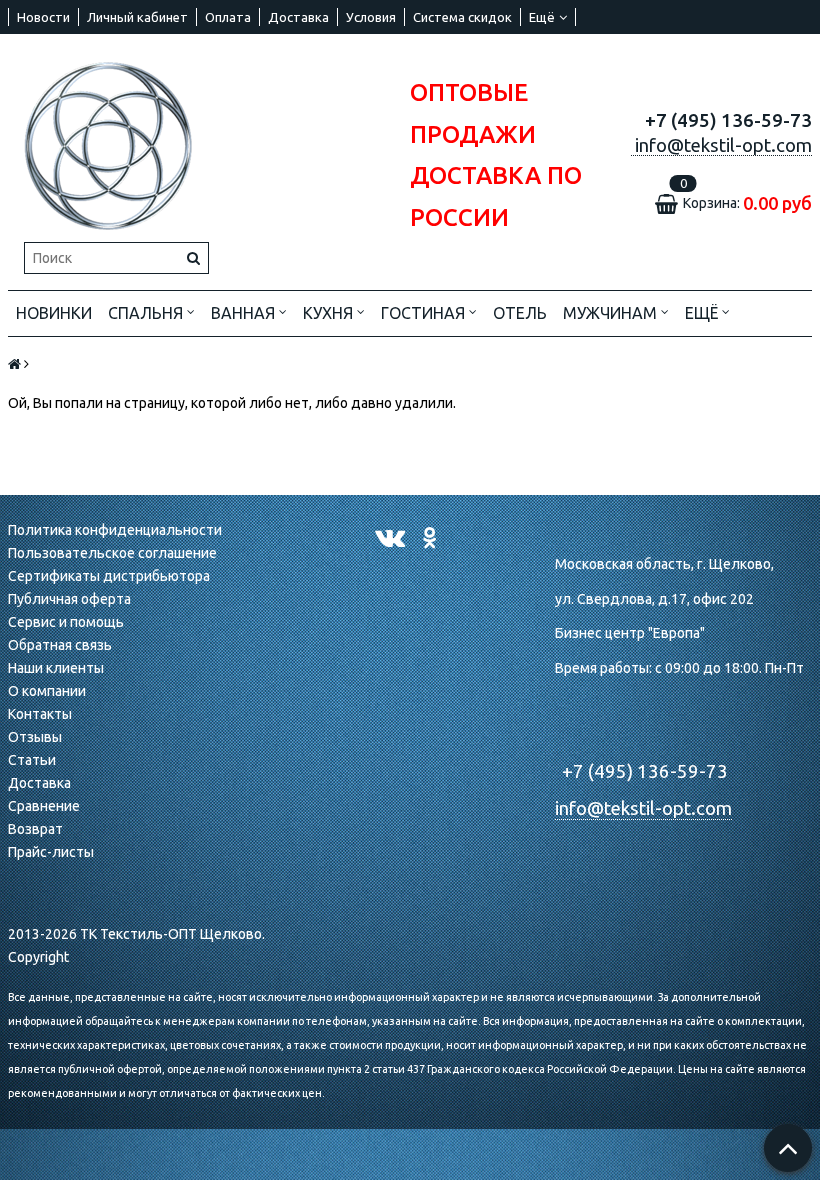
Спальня (147, 313)
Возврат (35, 829)
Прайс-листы (51, 852)
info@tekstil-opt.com (643, 808)
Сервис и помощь (66, 622)
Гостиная (425, 313)
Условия (371, 17)
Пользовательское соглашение (112, 553)
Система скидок (462, 17)
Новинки (54, 313)
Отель (520, 313)
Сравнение (44, 806)
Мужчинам (612, 313)
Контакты (40, 714)
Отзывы (35, 737)
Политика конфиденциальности (115, 530)
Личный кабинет (137, 17)
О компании (47, 691)
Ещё (542, 17)
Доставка (298, 17)
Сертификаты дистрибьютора (109, 576)
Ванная (245, 313)
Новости (43, 17)
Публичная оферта (69, 599)
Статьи (32, 760)
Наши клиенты (56, 668)
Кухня (330, 313)
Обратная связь (60, 645)
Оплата (228, 17)
